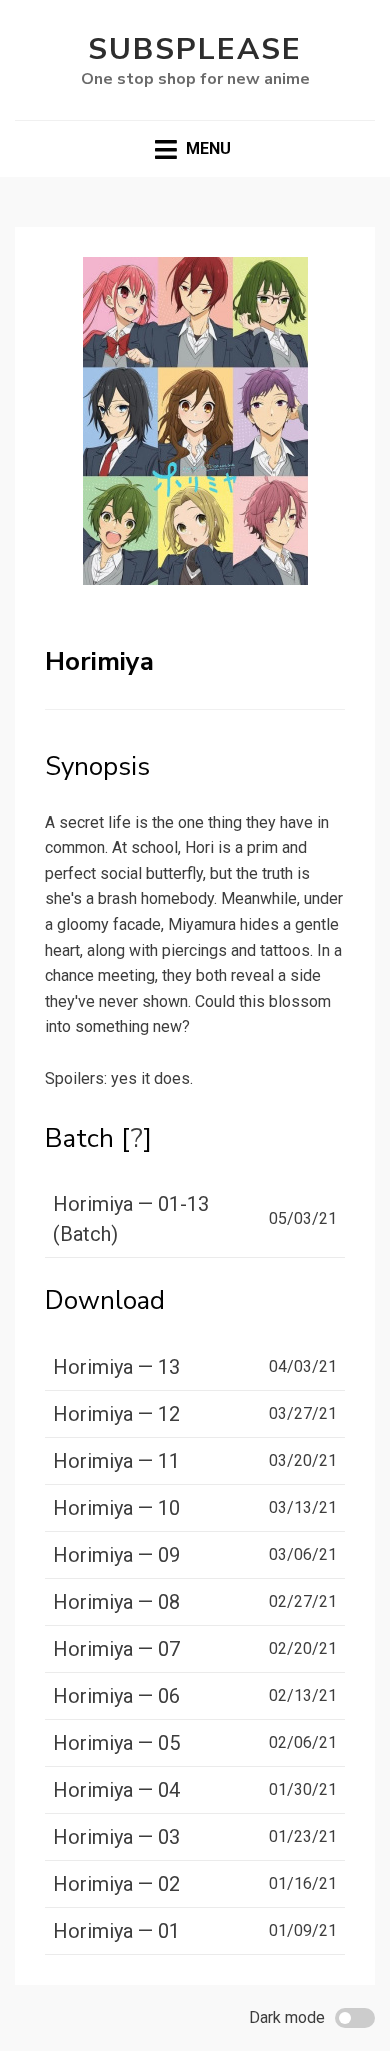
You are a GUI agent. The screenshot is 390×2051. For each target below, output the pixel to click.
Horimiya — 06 (116, 1696)
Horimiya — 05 (116, 1743)
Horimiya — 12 (116, 1414)
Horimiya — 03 (116, 1837)
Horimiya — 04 (116, 1790)
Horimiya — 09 (116, 1555)
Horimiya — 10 (116, 1508)
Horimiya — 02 (116, 1884)
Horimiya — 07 (116, 1649)
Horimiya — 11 (116, 1461)
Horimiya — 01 (116, 1931)
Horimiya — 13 (116, 1367)
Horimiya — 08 (116, 1602)
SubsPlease (195, 49)
